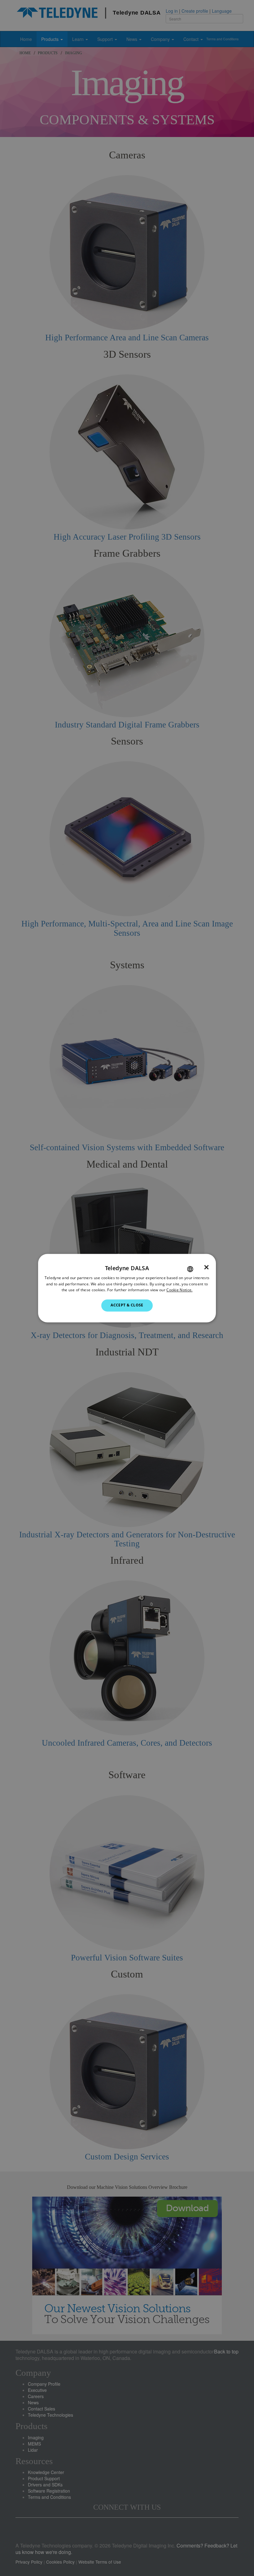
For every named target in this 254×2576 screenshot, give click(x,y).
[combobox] (190, 1269)
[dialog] (127, 1288)
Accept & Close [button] (127, 1305)
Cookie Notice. (179, 1290)
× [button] (206, 1267)
